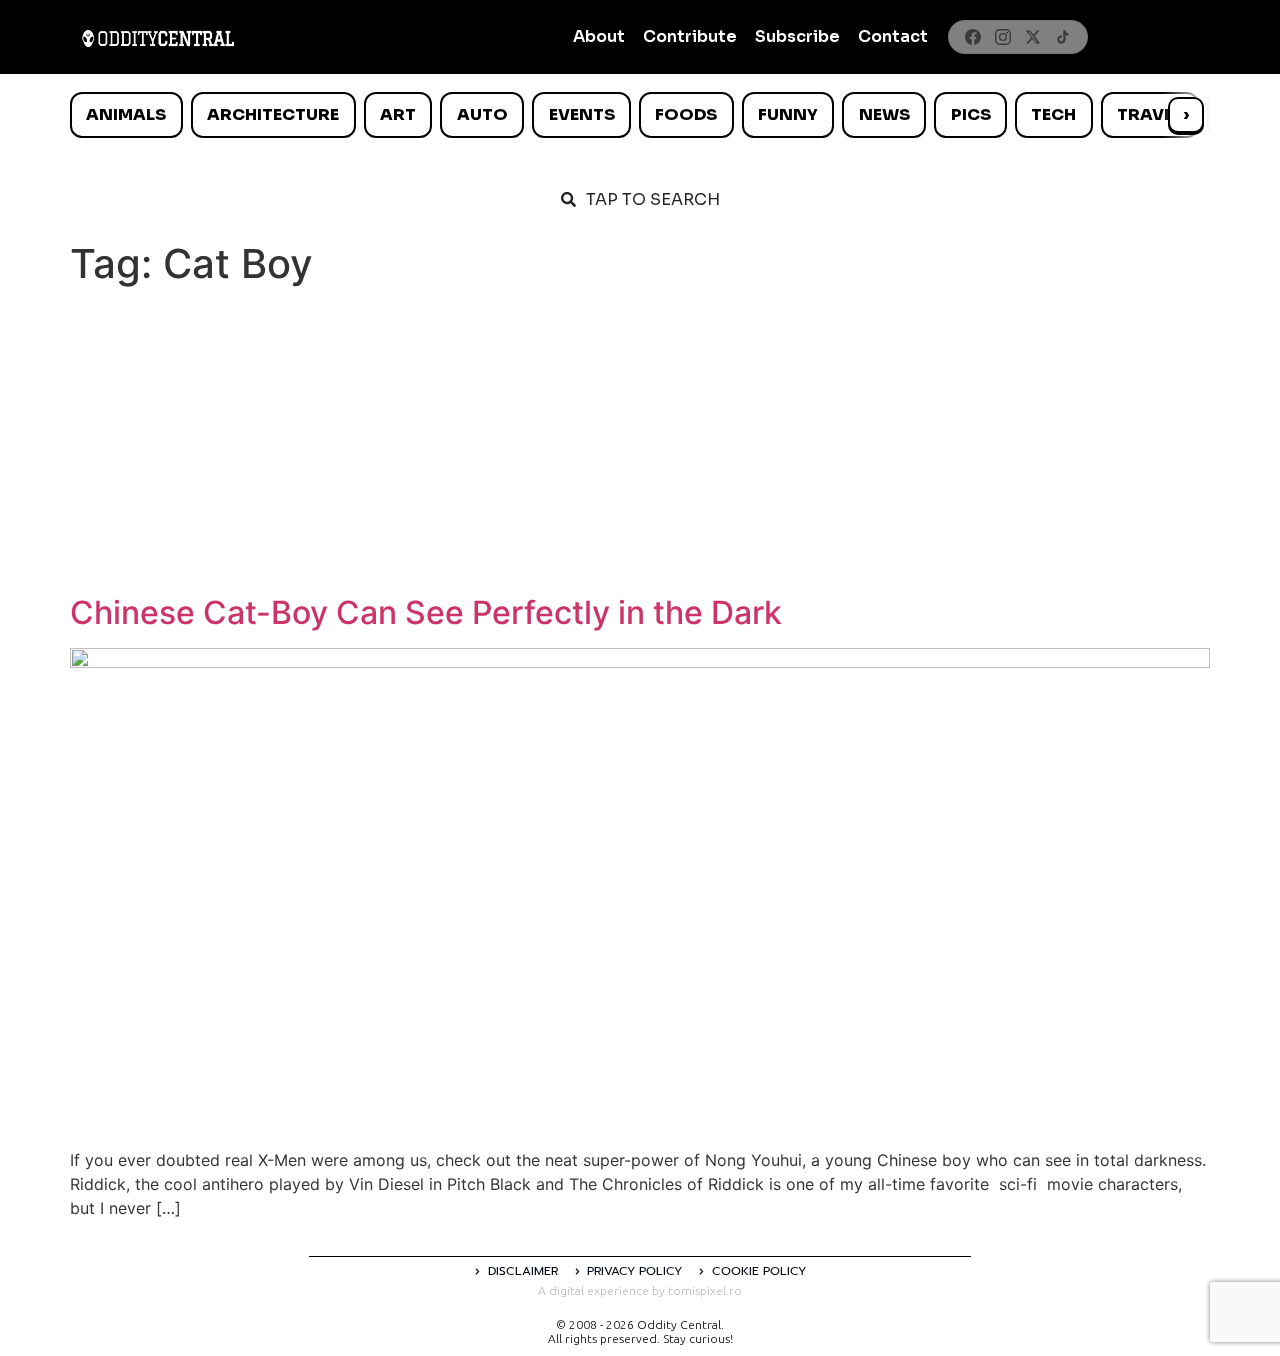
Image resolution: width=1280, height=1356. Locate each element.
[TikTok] (1063, 37)
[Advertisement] (640, 444)
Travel (1149, 114)
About (599, 36)
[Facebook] (973, 37)
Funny (788, 114)
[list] (640, 115)
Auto (482, 114)
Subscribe (797, 36)
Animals (126, 114)
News (884, 114)
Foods (686, 114)
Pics (971, 114)
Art (398, 114)
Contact (893, 36)
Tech (1053, 114)
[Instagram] (1003, 37)
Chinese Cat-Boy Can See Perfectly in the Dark (426, 612)
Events (582, 114)
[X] (1033, 37)
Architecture (273, 114)
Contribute (690, 36)
